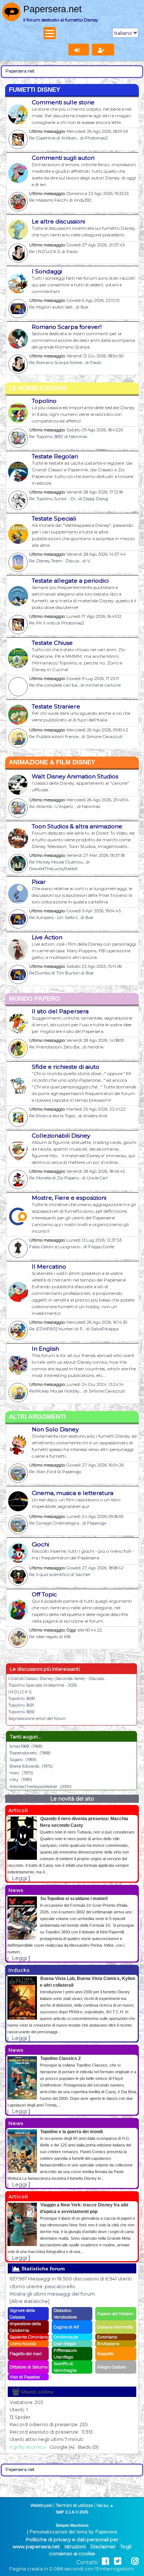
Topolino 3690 (21, 1698)
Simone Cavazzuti (104, 737)
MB (67, 1637)
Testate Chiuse (52, 643)
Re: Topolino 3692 (46, 437)
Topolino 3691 (21, 1705)
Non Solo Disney (55, 1429)
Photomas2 (96, 138)
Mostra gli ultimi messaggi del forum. (53, 2294)
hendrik (96, 1047)
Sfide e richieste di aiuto (66, 1067)
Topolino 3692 (21, 1712)
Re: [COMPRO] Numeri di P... (57, 1329)
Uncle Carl (97, 1178)
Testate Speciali (54, 518)
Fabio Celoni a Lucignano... (56, 1247)
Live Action (47, 937)
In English (45, 1349)
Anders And (95, 1116)
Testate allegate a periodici (70, 581)
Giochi (40, 1544)
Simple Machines (72, 2525)
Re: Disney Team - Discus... (55, 561)
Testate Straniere (56, 706)
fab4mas (78, 437)
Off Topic (44, 1594)
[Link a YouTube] (126, 2561)
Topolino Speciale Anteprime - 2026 (42, 1685)
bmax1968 (19, 1746)
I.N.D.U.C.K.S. (20, 1692)
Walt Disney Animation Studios (75, 776)
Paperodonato (23, 1753)
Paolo (72, 252)
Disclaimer (103, 2547)
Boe (84, 307)
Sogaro (16, 1760)
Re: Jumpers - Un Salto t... (54, 917)
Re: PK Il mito (42, 623)
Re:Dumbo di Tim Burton (54, 973)
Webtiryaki (41, 2505)
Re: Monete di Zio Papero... (55, 1178)
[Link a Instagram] (135, 2561)
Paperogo (72, 1472)
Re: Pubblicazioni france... (55, 737)
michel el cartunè (103, 685)
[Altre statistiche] (30, 2301)
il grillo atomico (28, 2447)
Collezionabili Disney (61, 1136)
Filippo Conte (101, 1247)
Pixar (39, 882)
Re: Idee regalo (44, 1637)
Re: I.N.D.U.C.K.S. (45, 252)
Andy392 (83, 200)
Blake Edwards (24, 1766)
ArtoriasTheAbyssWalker (33, 1787)
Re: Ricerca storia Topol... (53, 1116)
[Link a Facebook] (105, 2561)
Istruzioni (75, 2547)
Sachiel (83, 1575)
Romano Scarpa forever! (67, 327)
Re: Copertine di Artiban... (54, 138)
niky (14, 1779)
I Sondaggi (47, 271)
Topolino (44, 401)
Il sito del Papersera (60, 1011)
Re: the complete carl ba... (54, 685)
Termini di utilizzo (74, 2505)
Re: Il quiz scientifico (49, 1575)
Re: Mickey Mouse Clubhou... (57, 862)
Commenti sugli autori (63, 158)
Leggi (19, 1878)
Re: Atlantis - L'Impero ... (53, 807)
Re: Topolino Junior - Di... (53, 499)
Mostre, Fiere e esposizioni (69, 1198)
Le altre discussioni (58, 221)
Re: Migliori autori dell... (52, 307)
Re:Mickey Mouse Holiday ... (56, 1391)
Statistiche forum (42, 2269)
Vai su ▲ (105, 2505)
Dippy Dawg (96, 499)
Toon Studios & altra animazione (77, 826)
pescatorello (60, 2287)
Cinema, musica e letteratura (73, 1493)
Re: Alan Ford (43, 1472)
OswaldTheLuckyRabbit (53, 869)
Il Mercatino (49, 1267)
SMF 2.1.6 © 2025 (72, 2512)
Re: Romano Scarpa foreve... (57, 363)
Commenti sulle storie (63, 102)
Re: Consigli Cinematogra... (55, 1523)
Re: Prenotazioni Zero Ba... (55, 1047)
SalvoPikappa (105, 1329)
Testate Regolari (55, 456)
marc (15, 1773)
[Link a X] (118, 2561)
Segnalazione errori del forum (37, 1718)
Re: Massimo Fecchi (49, 200)
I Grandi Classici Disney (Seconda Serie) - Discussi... (57, 1678)
